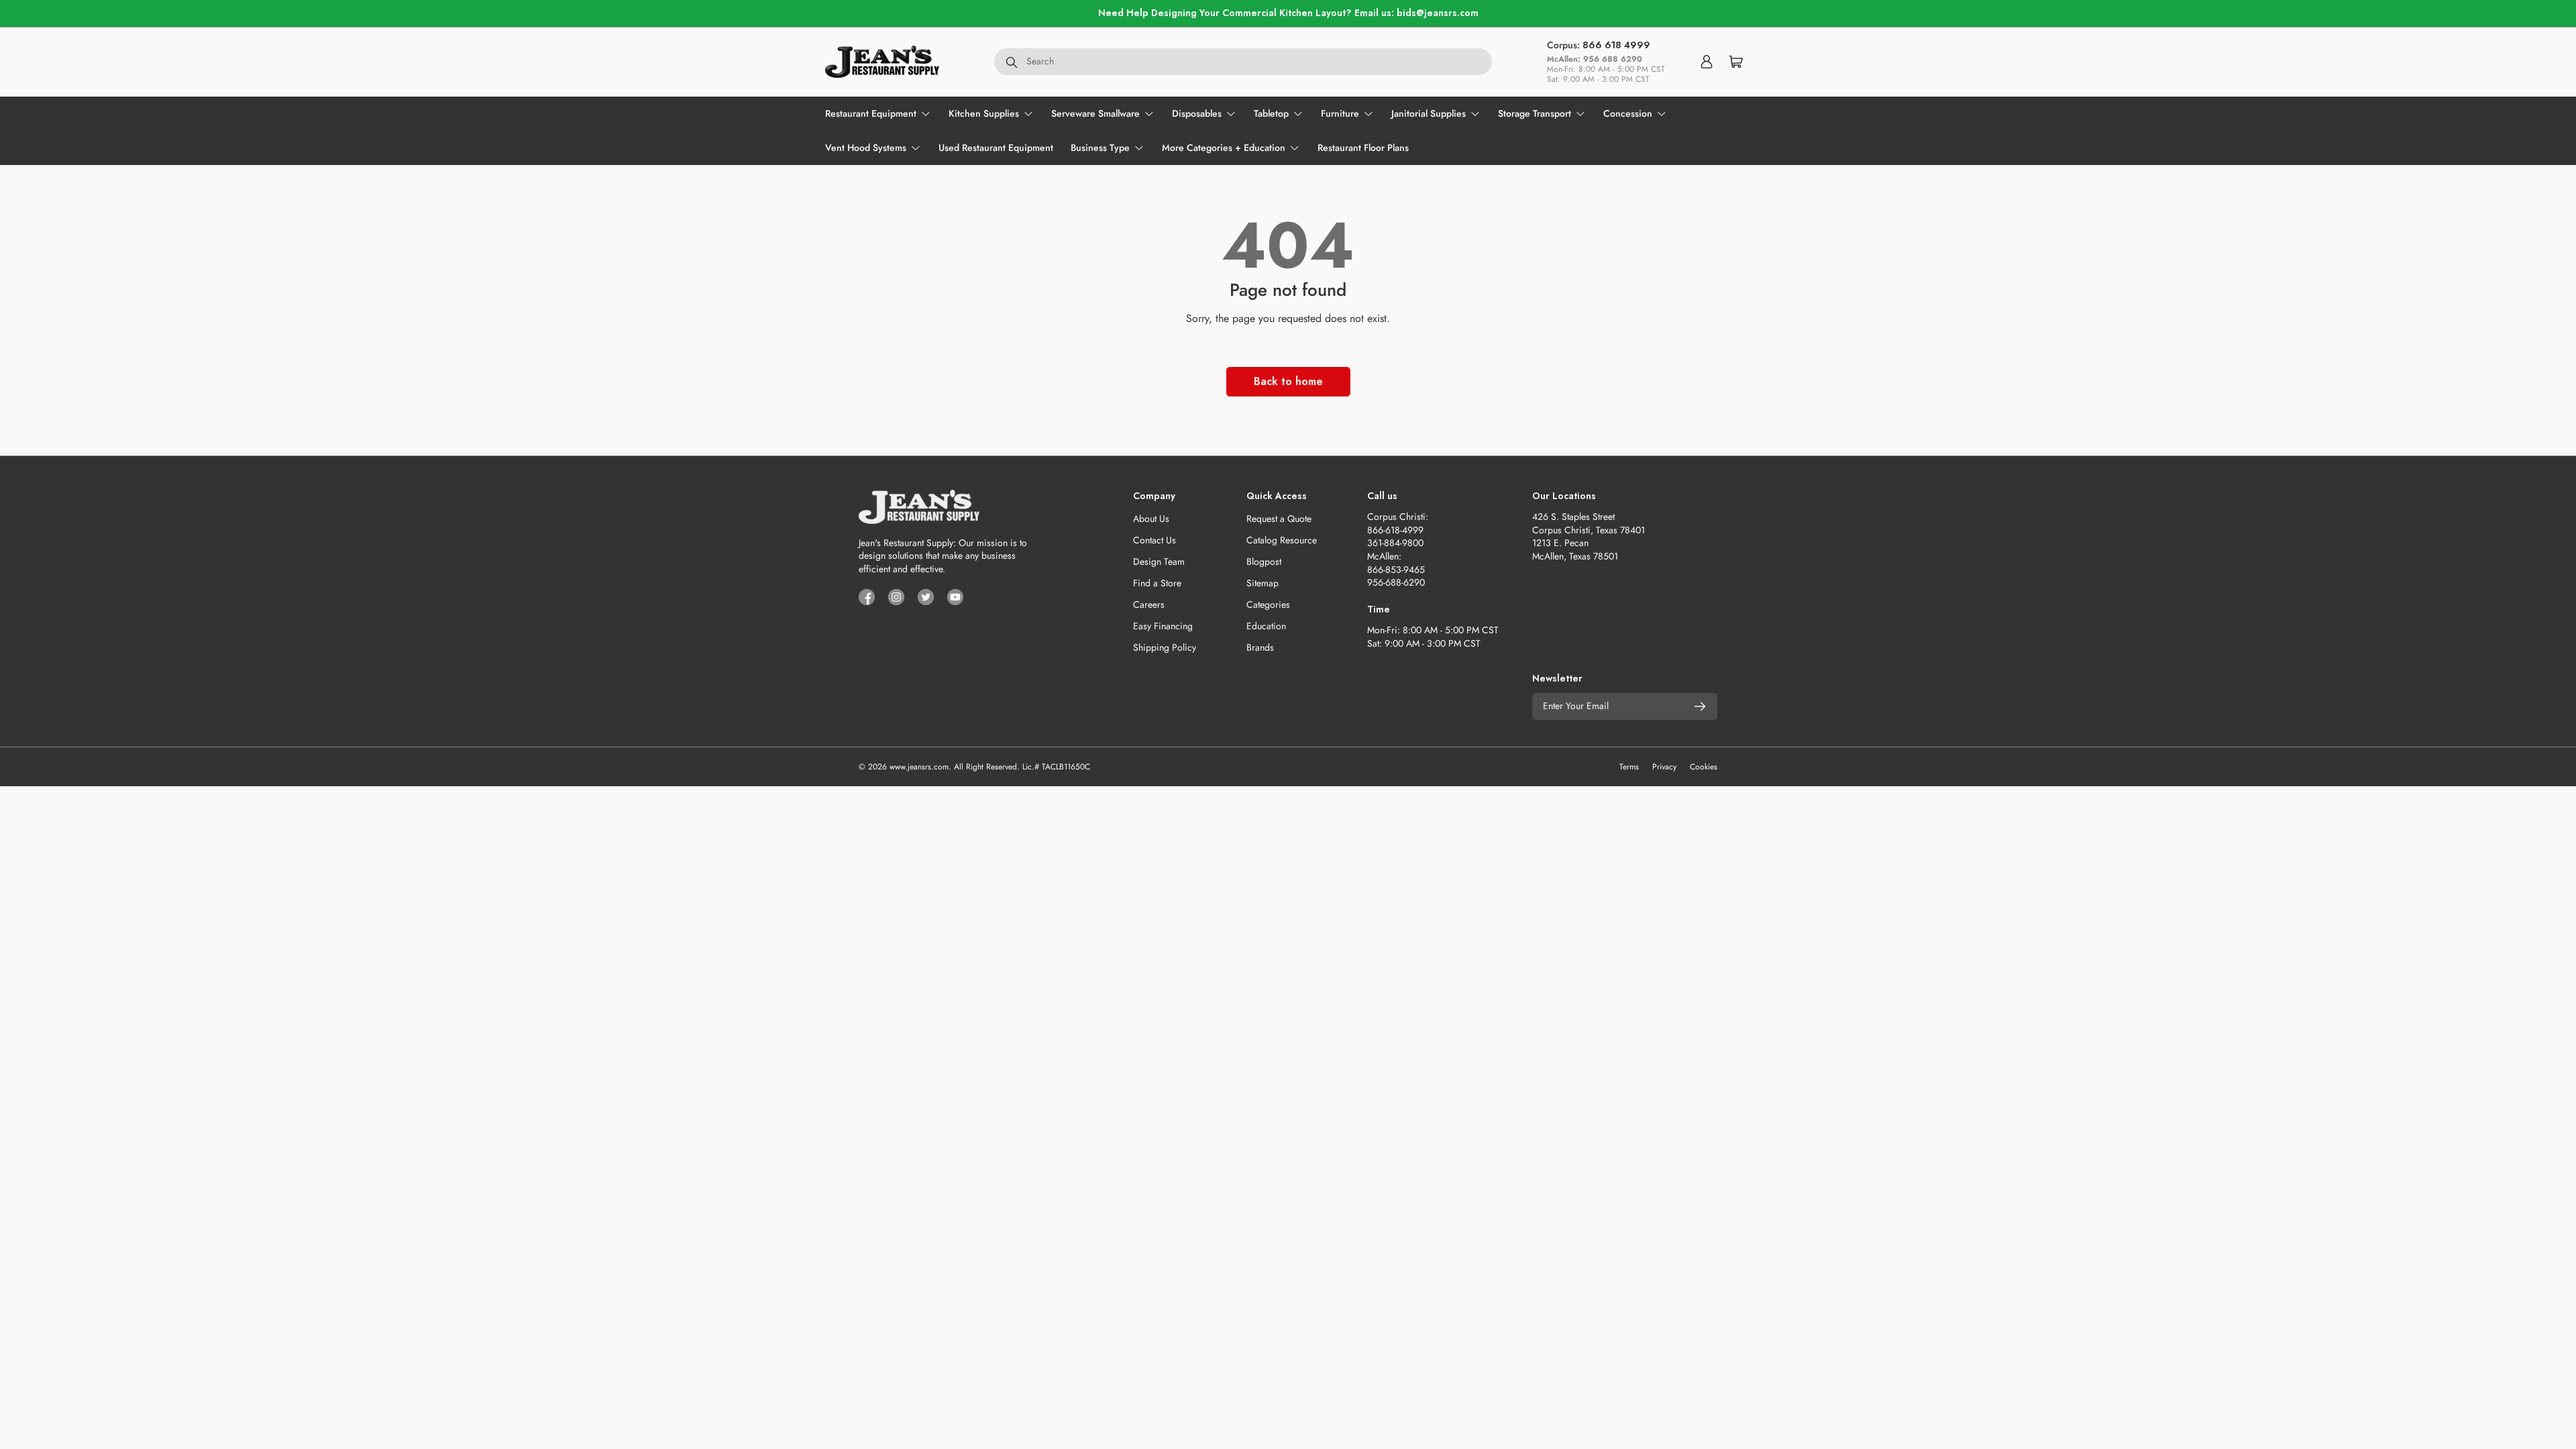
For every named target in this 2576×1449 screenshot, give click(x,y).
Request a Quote (1279, 519)
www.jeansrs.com (919, 767)
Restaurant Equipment (871, 113)
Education (1266, 626)
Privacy (1664, 767)
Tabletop (1271, 113)
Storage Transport (1535, 113)
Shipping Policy (1165, 647)
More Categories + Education (1224, 148)
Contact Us (1155, 540)
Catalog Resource (1282, 540)
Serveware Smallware (1095, 113)
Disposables (1197, 113)
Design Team (1159, 561)
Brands (1260, 647)
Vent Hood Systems (866, 148)
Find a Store (1157, 583)
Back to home (1288, 381)
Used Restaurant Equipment (996, 148)
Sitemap (1263, 583)
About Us (1151, 519)
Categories (1268, 604)
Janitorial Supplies (1429, 113)
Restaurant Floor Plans (1363, 148)
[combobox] (1243, 62)
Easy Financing (1163, 626)
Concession (1628, 113)
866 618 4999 (1616, 45)
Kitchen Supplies (984, 113)
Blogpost (1264, 561)
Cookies (1704, 767)
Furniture (1340, 113)
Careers (1149, 604)
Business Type (1100, 148)
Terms (1629, 767)
